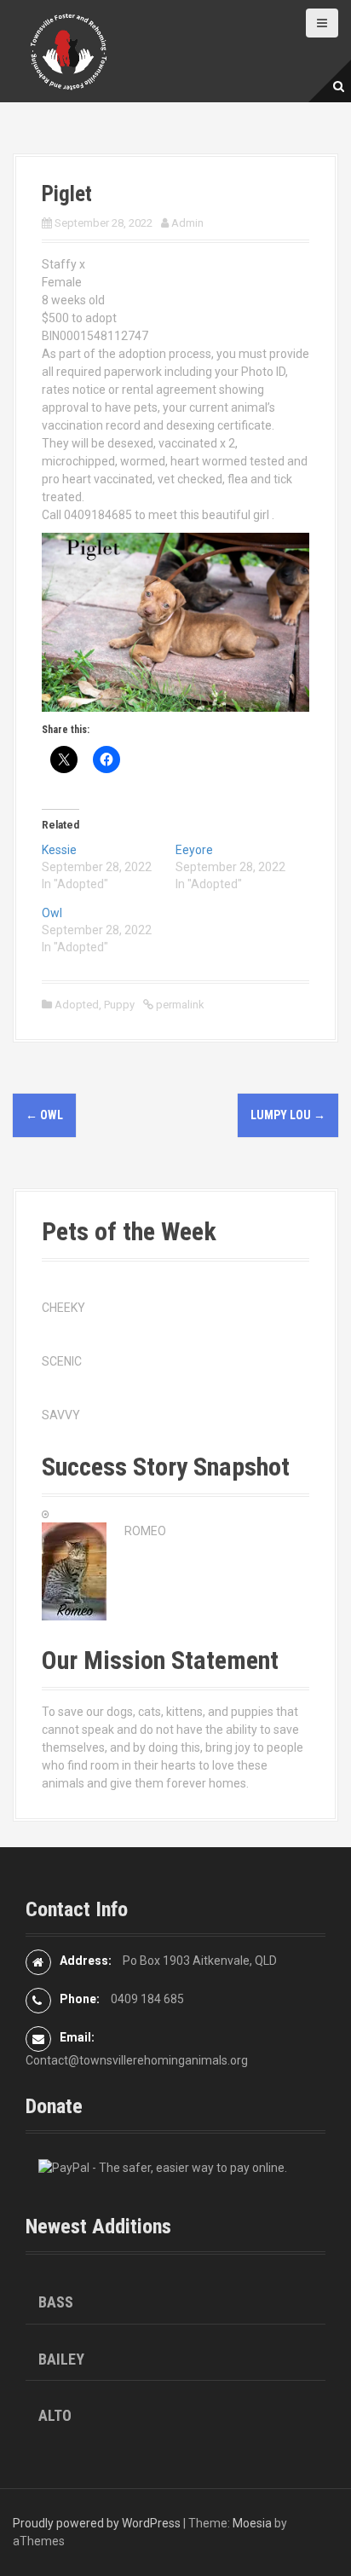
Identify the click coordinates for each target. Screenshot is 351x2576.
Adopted (77, 1005)
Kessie (59, 850)
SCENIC (62, 1361)
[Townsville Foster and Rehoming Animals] (68, 50)
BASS (56, 2302)
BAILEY (61, 2359)
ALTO (55, 2415)
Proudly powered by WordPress (97, 2523)
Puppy (119, 1005)
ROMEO (145, 1531)
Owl (52, 913)
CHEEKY (63, 1308)
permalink (179, 1005)
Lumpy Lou (288, 1115)
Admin (187, 223)
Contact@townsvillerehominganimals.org (137, 2060)
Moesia (252, 2523)
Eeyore (194, 850)
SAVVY (61, 1415)
